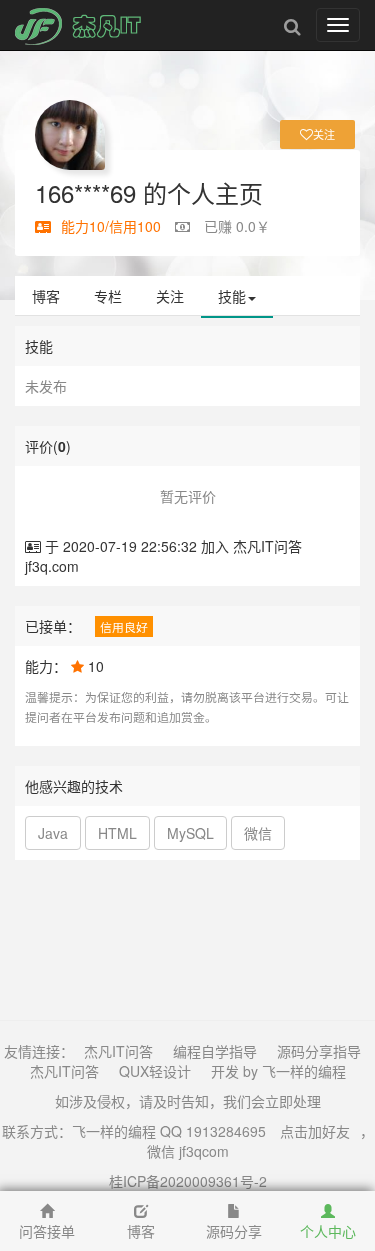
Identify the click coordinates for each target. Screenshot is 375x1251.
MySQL (190, 833)
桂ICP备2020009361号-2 (188, 1181)
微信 (258, 833)
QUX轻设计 (155, 1071)
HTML (117, 833)
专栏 (108, 296)
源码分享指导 (319, 1051)
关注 (170, 296)
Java (53, 833)
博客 (46, 296)
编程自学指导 (215, 1051)
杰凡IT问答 (118, 1051)
